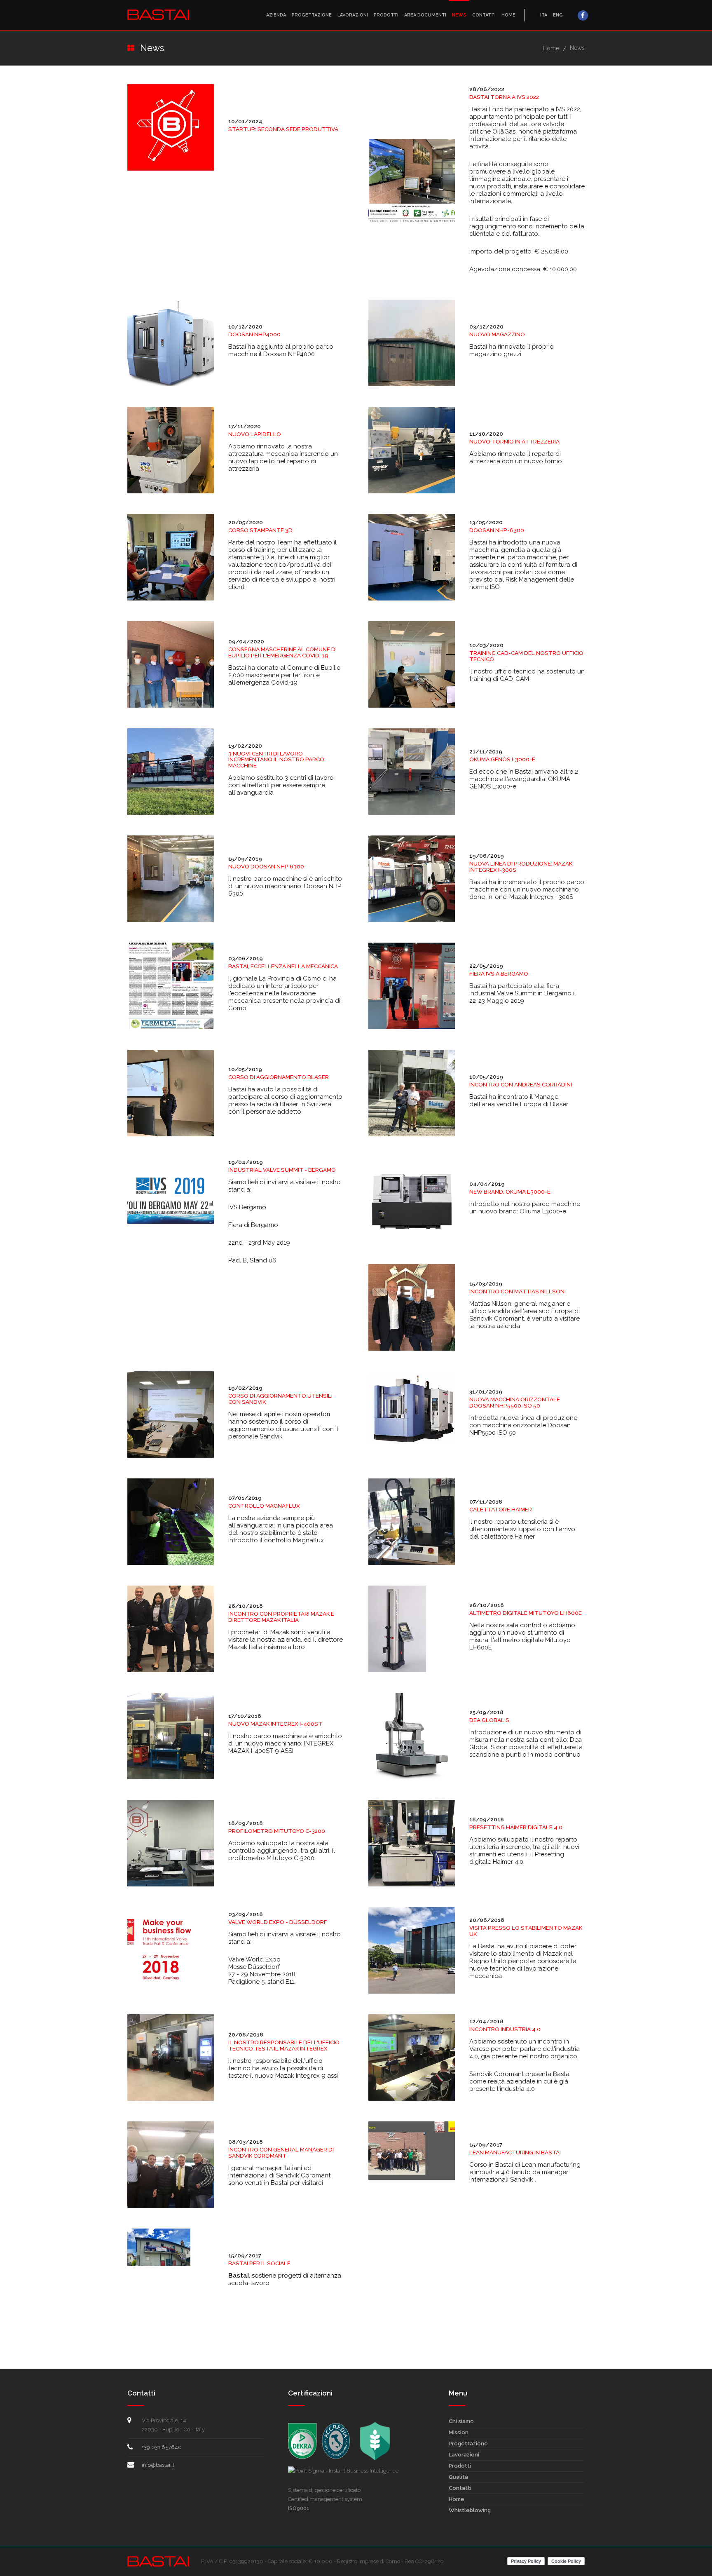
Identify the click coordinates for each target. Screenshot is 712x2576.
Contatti (484, 15)
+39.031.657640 (162, 2447)
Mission (459, 2432)
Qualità (458, 2477)
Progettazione (312, 15)
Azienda (276, 15)
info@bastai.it (158, 2465)
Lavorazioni (353, 15)
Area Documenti (425, 15)
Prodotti (386, 15)
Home (508, 15)
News (459, 15)
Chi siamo (461, 2421)
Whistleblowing (470, 2510)
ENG (558, 15)
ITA (544, 15)
